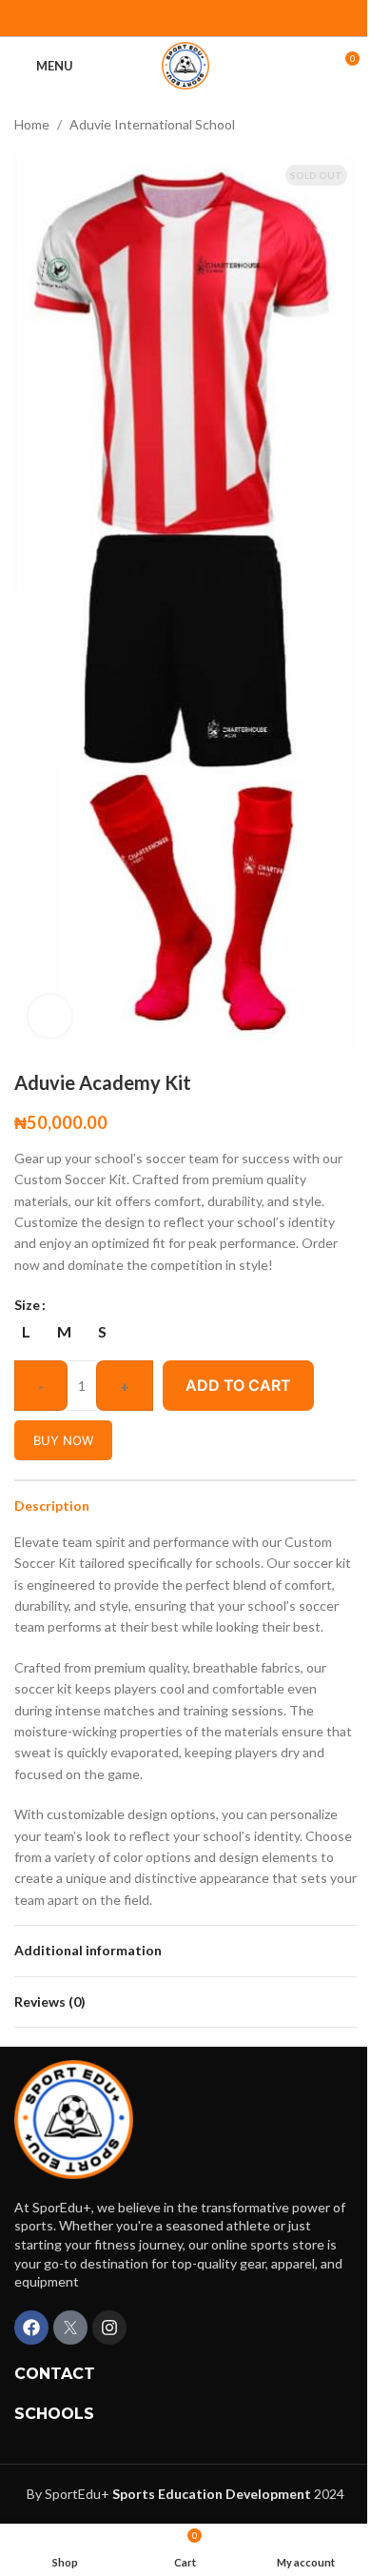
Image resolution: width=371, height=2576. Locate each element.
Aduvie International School (152, 124)
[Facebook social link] (174, 18)
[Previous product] (300, 125)
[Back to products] (322, 125)
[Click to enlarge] (50, 1016)
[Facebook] (31, 2328)
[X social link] (197, 18)
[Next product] (345, 125)
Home (32, 124)
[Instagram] (109, 2328)
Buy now (63, 1440)
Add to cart (238, 1385)
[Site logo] (185, 64)
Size (27, 1305)
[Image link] (74, 2118)
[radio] (26, 1332)
